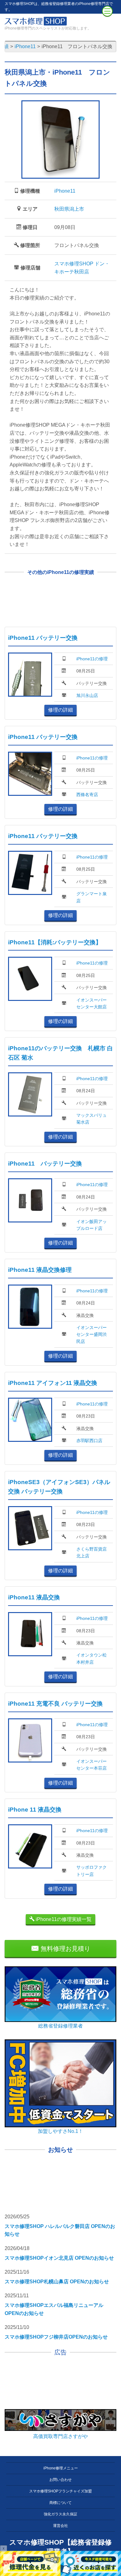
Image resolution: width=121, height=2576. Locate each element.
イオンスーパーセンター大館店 (92, 1003)
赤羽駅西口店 (89, 1441)
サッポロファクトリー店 (92, 1871)
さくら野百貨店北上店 (92, 1552)
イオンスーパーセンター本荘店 (92, 1765)
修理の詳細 (60, 710)
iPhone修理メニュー (61, 2468)
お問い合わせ (60, 2480)
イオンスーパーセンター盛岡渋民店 (92, 1334)
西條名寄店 (87, 795)
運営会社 (60, 2526)
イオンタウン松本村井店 (92, 1658)
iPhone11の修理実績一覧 (63, 1919)
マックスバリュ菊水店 (92, 1119)
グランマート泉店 (92, 897)
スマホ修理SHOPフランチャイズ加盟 (60, 2491)
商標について (60, 2503)
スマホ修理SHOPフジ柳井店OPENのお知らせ (56, 2337)
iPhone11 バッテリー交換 (43, 638)
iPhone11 (65, 191)
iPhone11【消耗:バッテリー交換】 (55, 942)
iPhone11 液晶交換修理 (40, 1270)
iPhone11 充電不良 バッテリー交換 (55, 1704)
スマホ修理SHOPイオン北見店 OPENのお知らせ (59, 2258)
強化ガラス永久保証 (60, 2514)
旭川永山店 (87, 695)
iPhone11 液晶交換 (34, 1597)
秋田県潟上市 (69, 209)
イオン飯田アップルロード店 (92, 1225)
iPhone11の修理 (92, 659)
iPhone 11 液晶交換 (35, 1810)
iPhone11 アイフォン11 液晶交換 (53, 1383)
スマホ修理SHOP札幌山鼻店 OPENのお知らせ (57, 2282)
